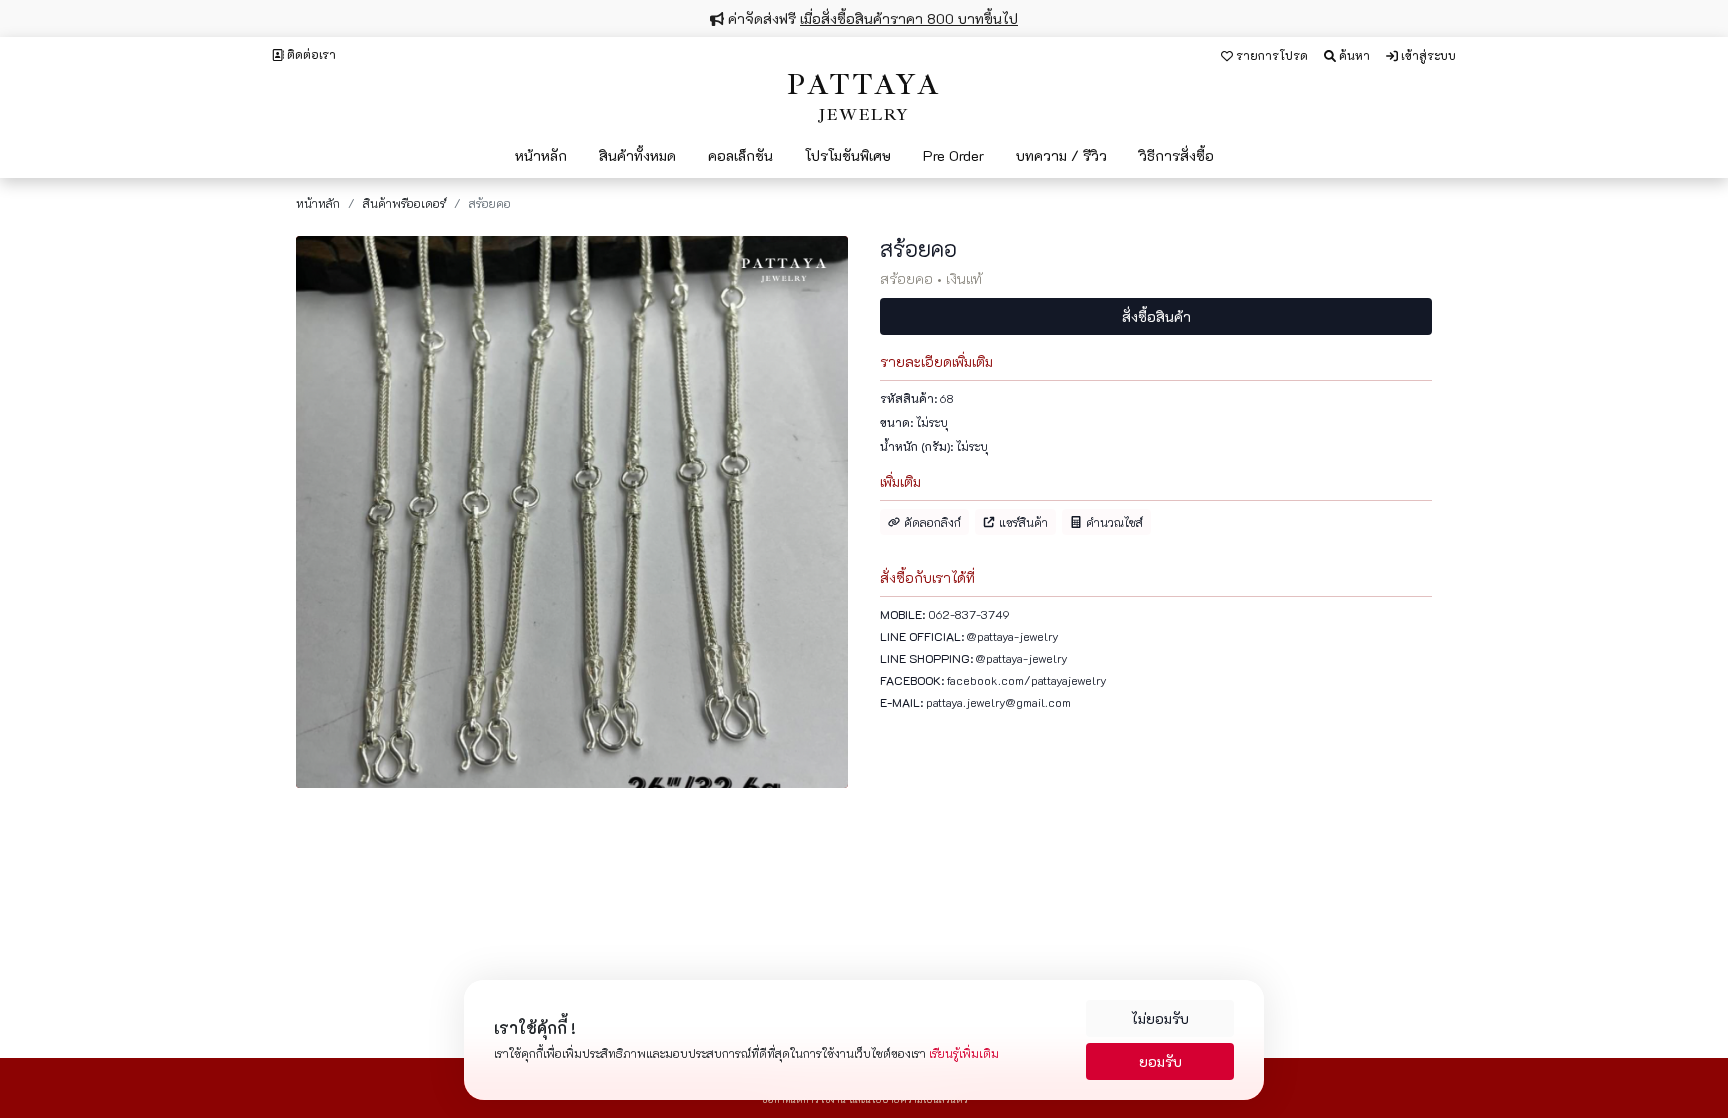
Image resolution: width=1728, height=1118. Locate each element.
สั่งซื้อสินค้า (1156, 316)
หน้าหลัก (318, 203)
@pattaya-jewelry (1013, 636)
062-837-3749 (969, 614)
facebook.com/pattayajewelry (1027, 680)
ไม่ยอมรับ (1160, 1018)
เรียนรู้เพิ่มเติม (964, 1053)
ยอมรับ (1160, 1061)
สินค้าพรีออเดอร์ (404, 203)
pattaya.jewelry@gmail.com (998, 702)
